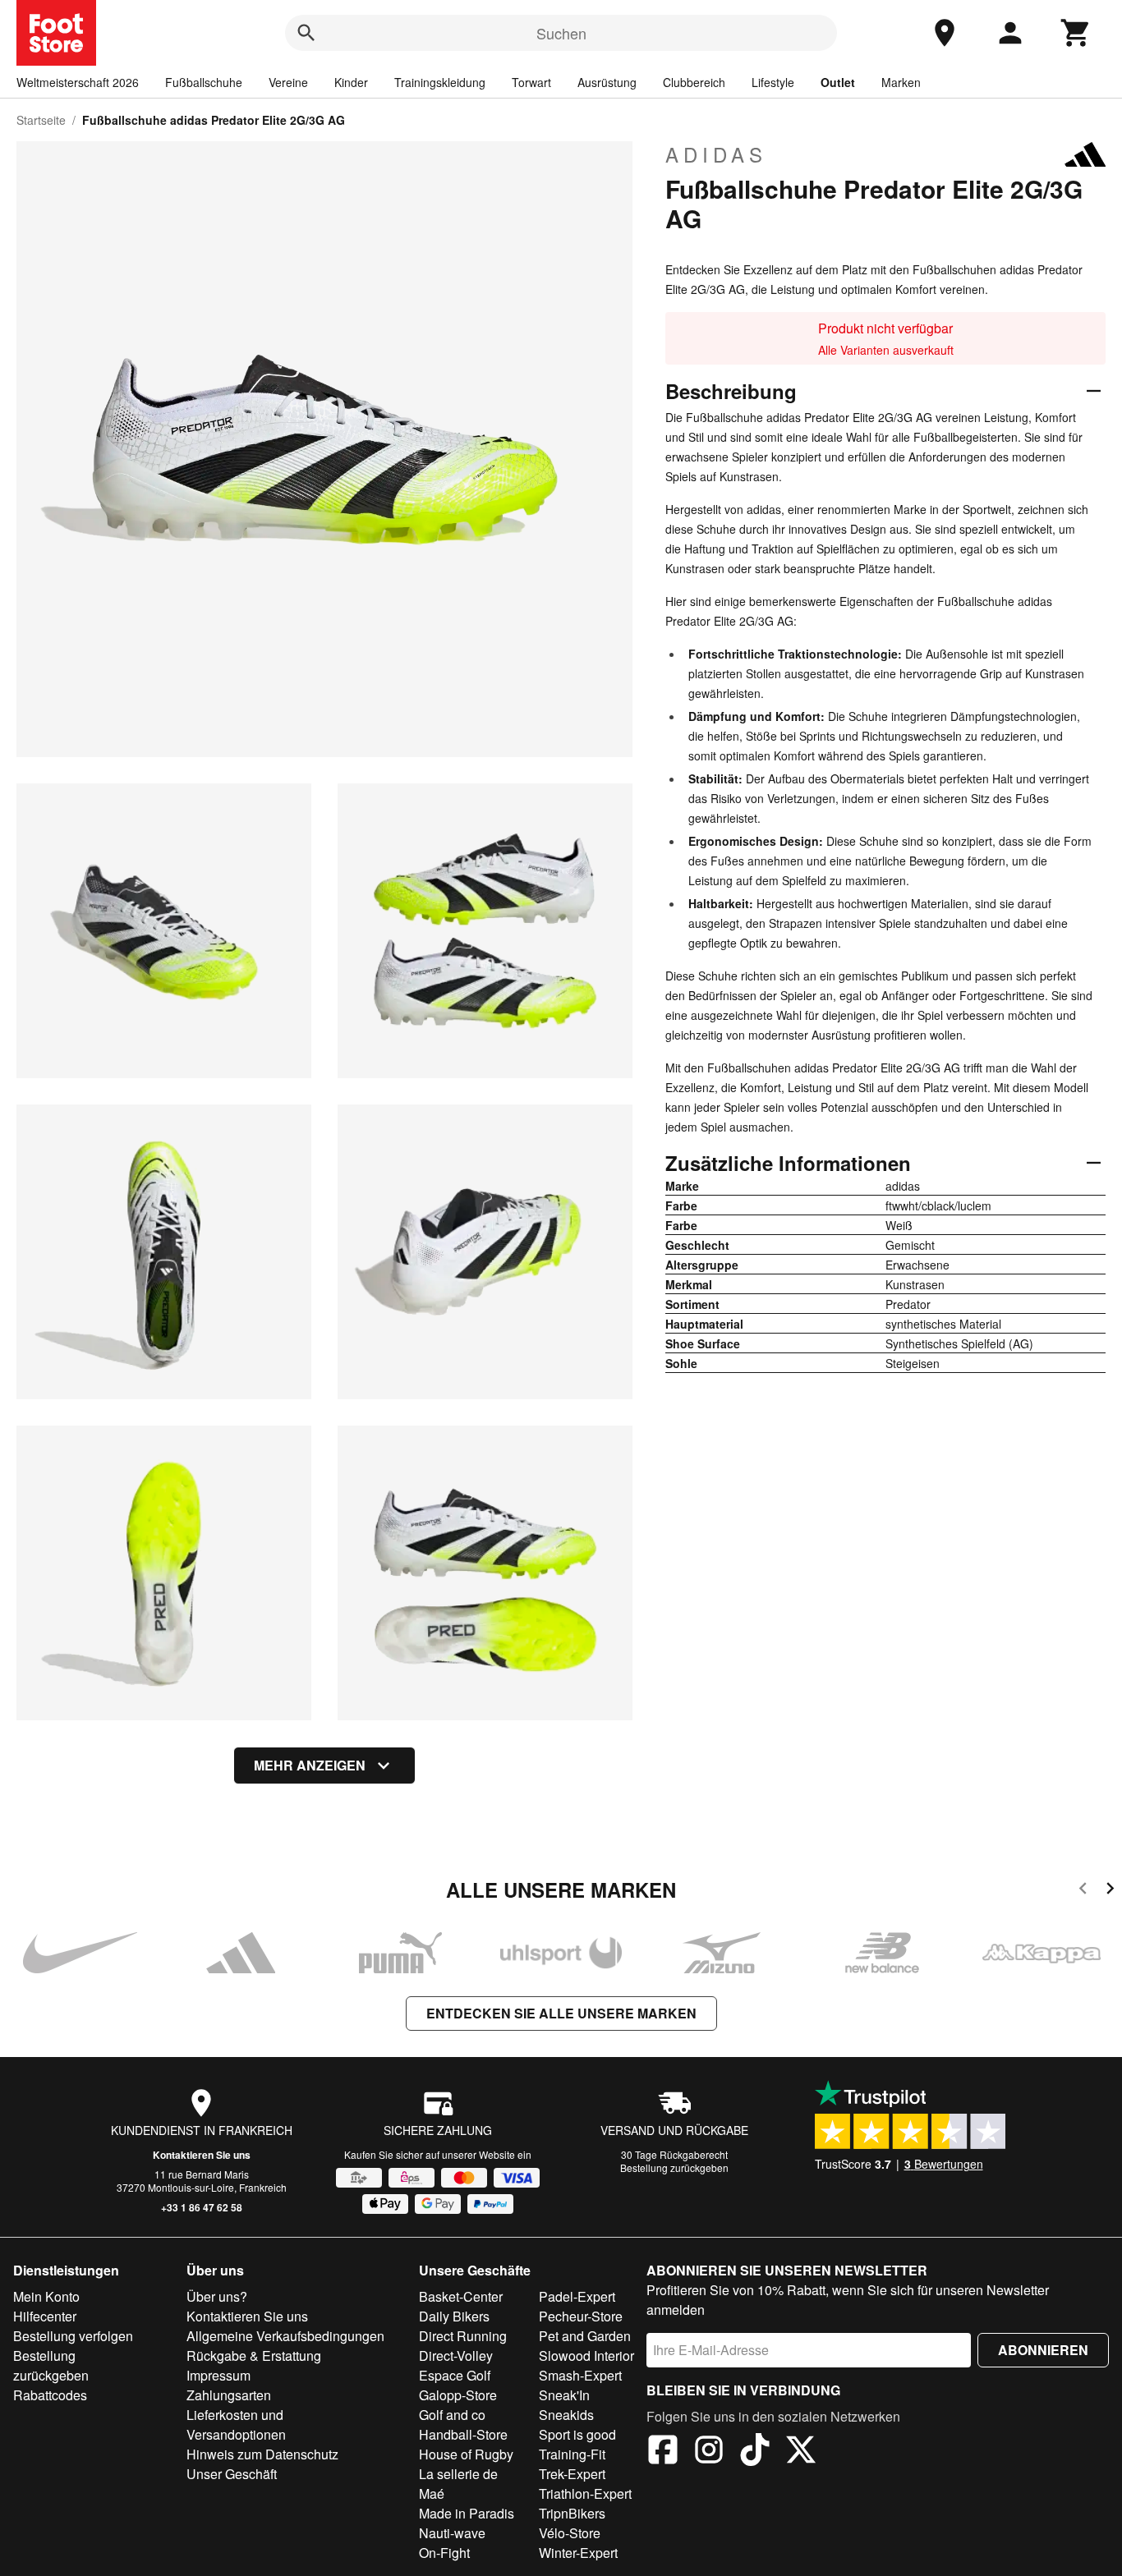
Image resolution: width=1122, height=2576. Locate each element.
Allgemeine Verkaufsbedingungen (285, 2336)
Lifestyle (773, 82)
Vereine (288, 82)
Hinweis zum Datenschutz (262, 2454)
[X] (801, 2452)
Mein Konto (46, 2296)
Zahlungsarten (229, 2395)
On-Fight (444, 2553)
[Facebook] (663, 2452)
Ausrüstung (607, 82)
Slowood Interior (586, 2356)
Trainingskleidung (440, 82)
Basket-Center (461, 2296)
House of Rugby (466, 2454)
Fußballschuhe (204, 82)
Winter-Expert (578, 2553)
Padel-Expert (577, 2296)
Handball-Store (463, 2434)
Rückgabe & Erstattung (254, 2356)
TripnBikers (572, 2513)
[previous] (1083, 1891)
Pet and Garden (585, 2336)
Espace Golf (455, 2375)
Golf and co (452, 2415)
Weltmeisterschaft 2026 (78, 82)
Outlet (838, 82)
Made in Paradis (467, 2513)
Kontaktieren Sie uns (202, 2155)
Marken (901, 82)
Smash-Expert (580, 2375)
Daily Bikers (454, 2316)
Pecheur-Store (581, 2316)
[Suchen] (306, 33)
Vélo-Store (570, 2533)
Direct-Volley (456, 2356)
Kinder (351, 82)
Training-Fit (572, 2454)
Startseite (41, 120)
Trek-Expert (572, 2474)
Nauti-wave (452, 2533)
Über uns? (217, 2296)
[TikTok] (755, 2452)
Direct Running (463, 2336)
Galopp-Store (458, 2395)
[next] (1110, 1891)
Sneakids (566, 2415)
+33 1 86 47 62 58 (202, 2207)
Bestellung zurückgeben (674, 2167)
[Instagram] (709, 2452)
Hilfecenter (45, 2316)
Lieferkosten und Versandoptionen (236, 2424)
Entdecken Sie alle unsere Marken (561, 2013)
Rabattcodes (50, 2395)
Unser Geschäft (232, 2474)
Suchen (561, 33)
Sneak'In (564, 2395)
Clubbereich (694, 82)
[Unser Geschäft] (945, 33)
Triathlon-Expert (585, 2493)
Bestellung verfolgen (73, 2336)
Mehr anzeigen (310, 1765)
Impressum (218, 2375)
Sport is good (577, 2434)
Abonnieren (1043, 2350)
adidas (716, 154)
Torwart (531, 82)
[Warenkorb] (1076, 33)
